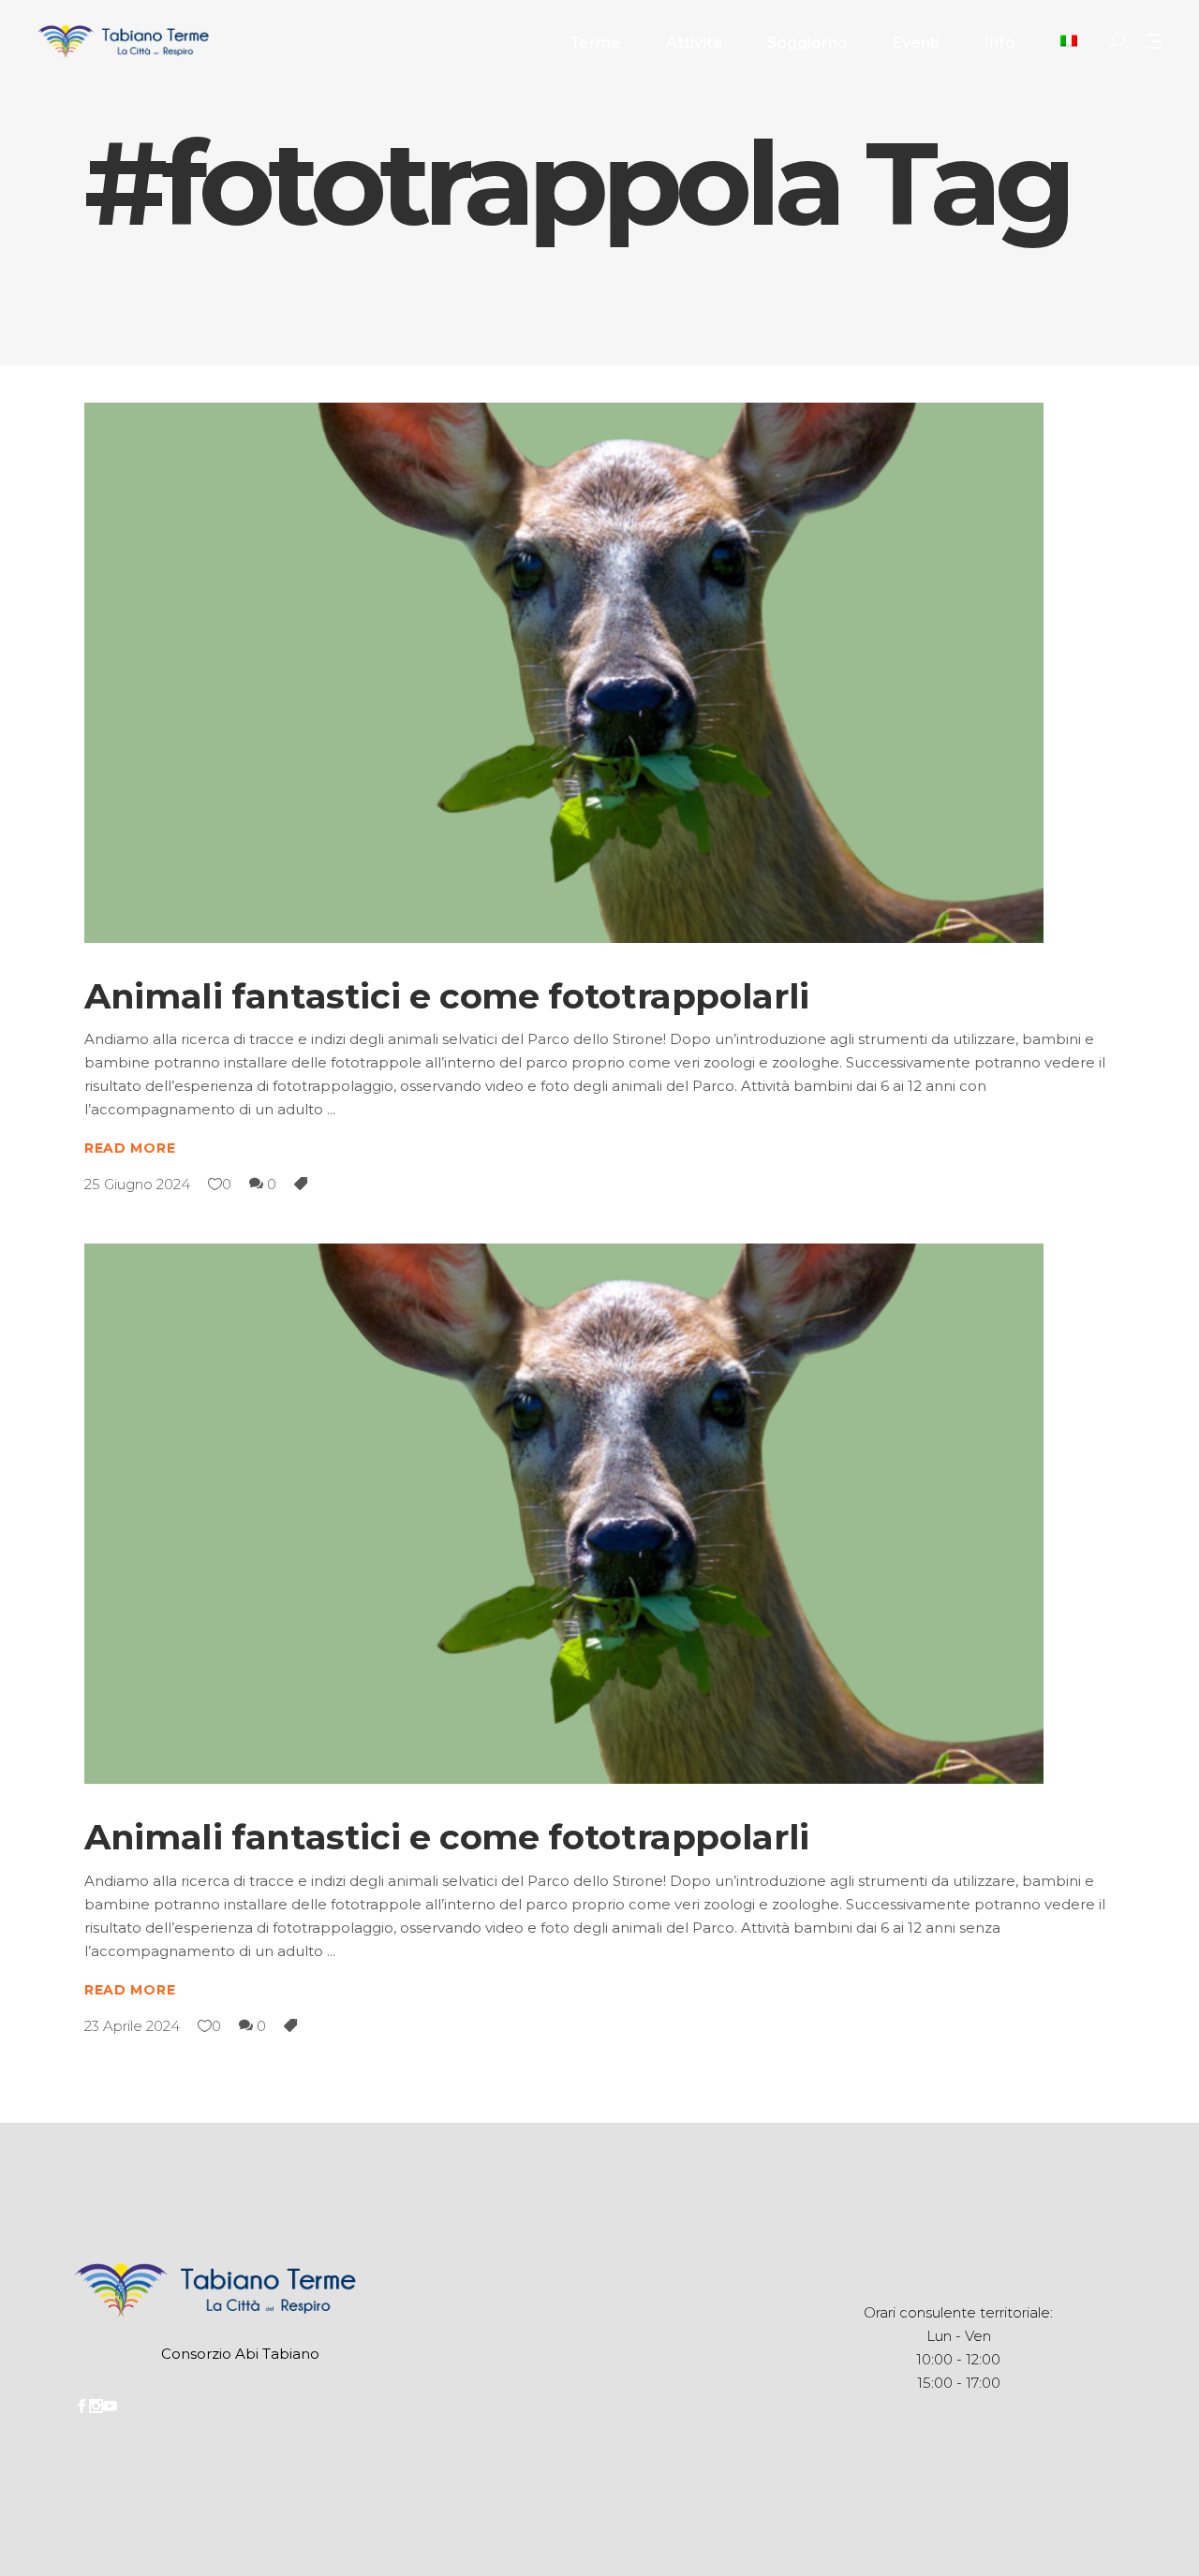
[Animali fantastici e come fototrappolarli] (564, 673)
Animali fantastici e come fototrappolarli (447, 996)
